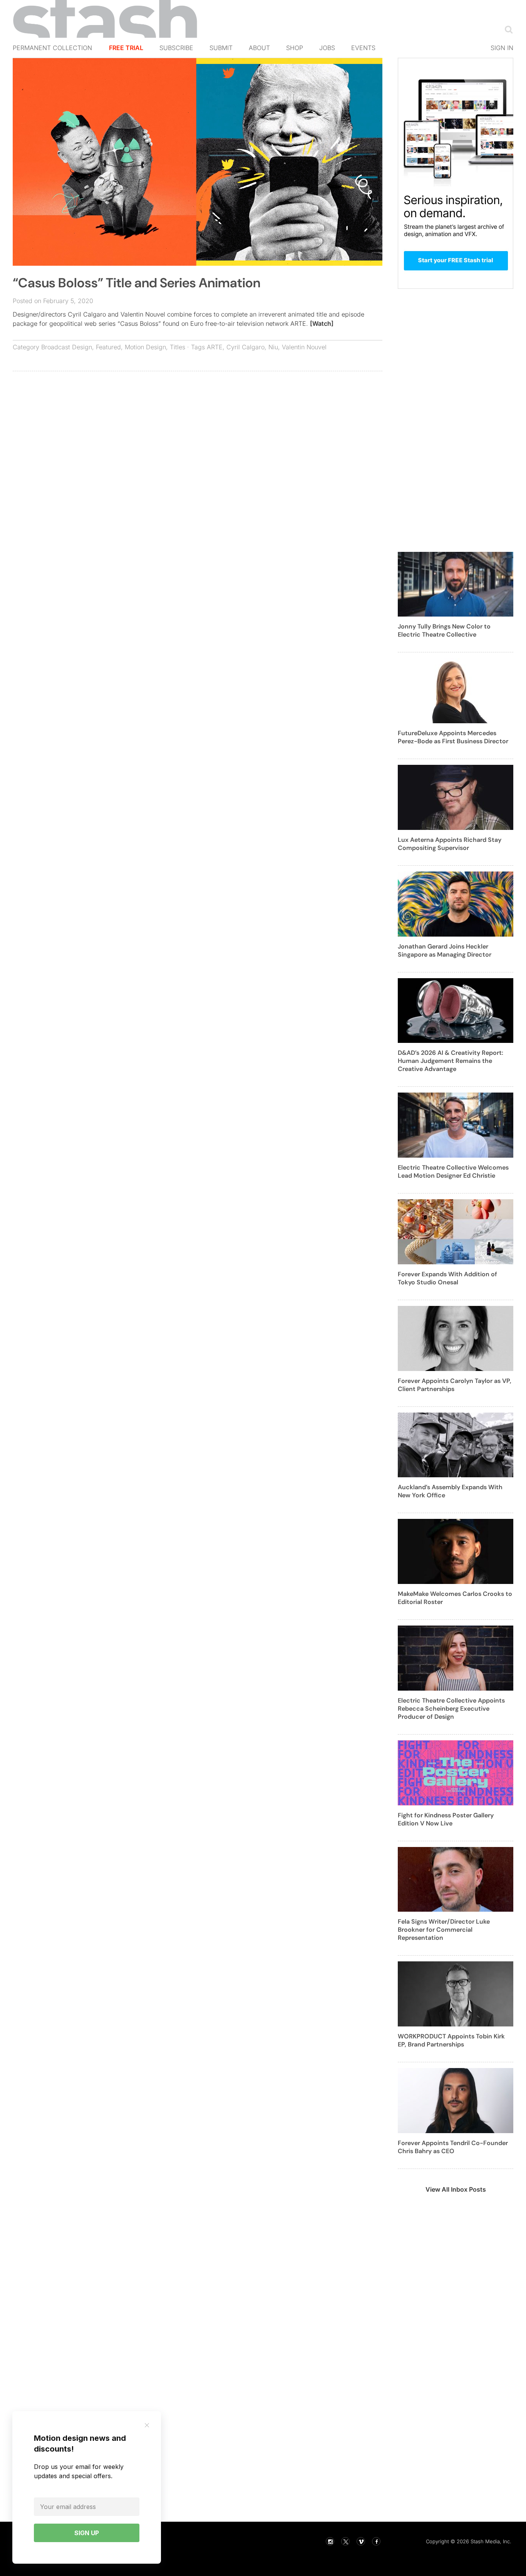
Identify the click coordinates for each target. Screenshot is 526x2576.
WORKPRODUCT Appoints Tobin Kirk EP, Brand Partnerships (451, 2040)
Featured (108, 347)
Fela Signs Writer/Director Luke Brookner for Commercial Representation (444, 1930)
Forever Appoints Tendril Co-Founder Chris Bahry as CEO (453, 2147)
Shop (295, 48)
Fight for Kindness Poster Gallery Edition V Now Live (446, 1819)
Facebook (376, 2541)
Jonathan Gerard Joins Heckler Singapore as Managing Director (445, 950)
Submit (221, 48)
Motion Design (145, 347)
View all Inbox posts (456, 2189)
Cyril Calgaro (245, 347)
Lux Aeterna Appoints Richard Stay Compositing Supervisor (450, 844)
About (259, 48)
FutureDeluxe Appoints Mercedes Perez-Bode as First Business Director (453, 737)
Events (363, 48)
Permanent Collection (52, 48)
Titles (178, 347)
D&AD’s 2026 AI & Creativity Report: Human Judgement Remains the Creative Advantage (451, 1061)
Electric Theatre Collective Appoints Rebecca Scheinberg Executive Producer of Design (451, 1709)
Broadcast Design (67, 347)
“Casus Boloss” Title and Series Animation (137, 283)
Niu (273, 347)
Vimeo (361, 2541)
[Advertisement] (198, 433)
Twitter (345, 2541)
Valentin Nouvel (304, 347)
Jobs (327, 48)
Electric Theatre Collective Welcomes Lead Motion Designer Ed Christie (453, 1172)
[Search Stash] (507, 29)
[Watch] (322, 323)
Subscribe (176, 48)
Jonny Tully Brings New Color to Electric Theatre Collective (444, 630)
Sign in (502, 48)
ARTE (215, 347)
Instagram (330, 2541)
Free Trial (126, 48)
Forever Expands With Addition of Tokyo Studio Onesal (447, 1278)
